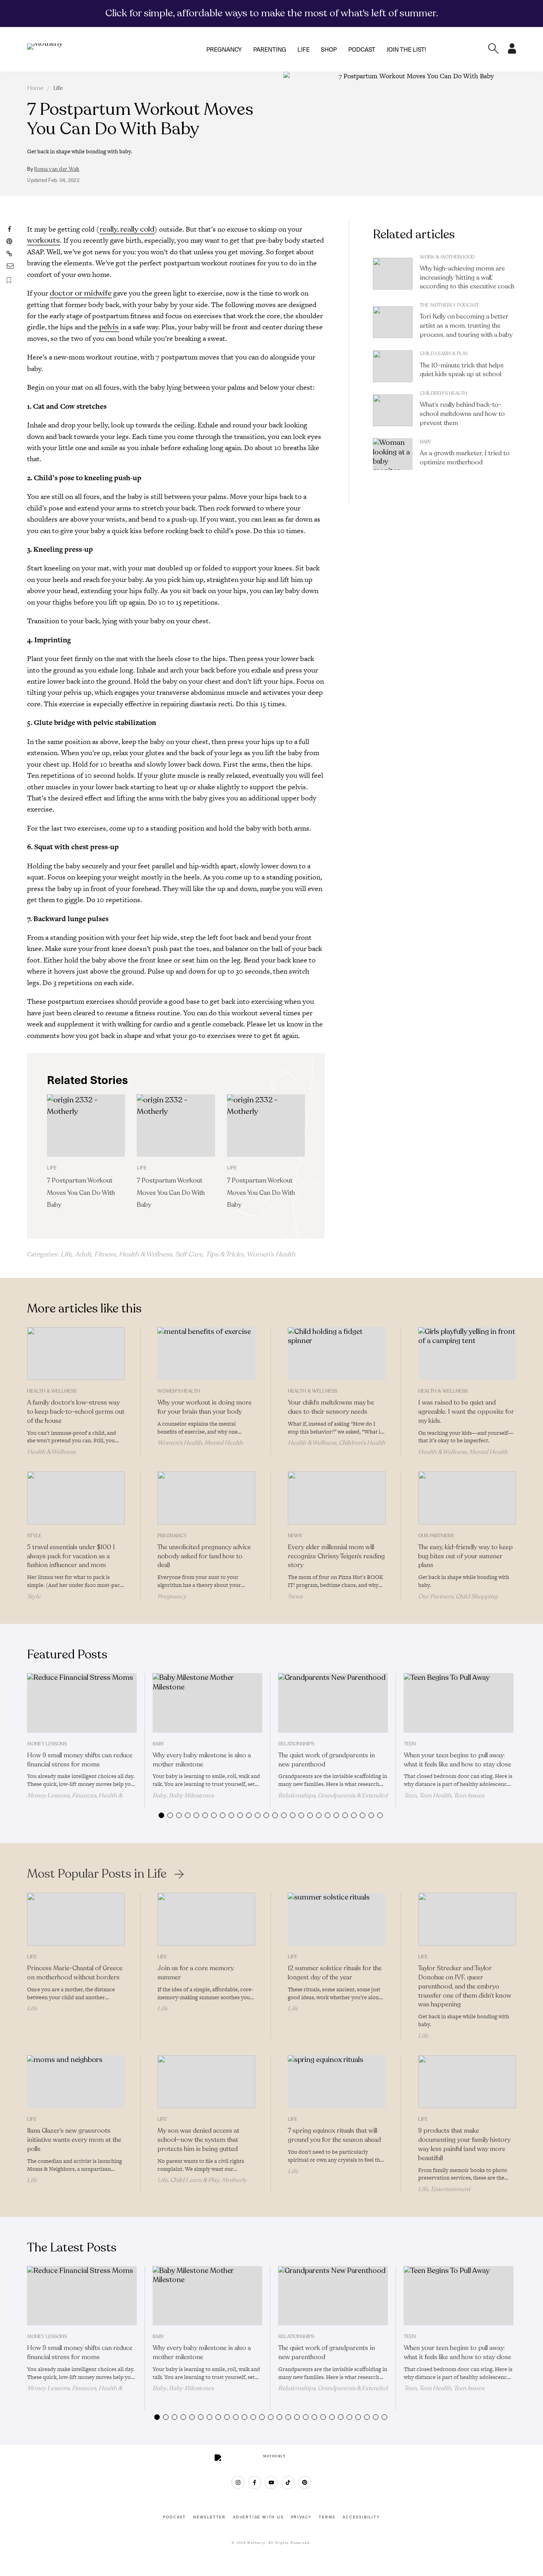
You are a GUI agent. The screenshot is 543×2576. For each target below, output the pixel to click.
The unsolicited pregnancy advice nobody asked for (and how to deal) (204, 1556)
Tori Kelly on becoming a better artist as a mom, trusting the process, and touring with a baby (466, 326)
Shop (329, 49)
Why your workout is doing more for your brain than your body (205, 1407)
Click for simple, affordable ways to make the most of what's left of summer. (272, 13)
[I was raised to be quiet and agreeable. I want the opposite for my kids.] (467, 1354)
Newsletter (209, 2517)
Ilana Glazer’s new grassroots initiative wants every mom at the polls (74, 2140)
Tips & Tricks (224, 1254)
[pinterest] (305, 2482)
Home (35, 88)
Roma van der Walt (57, 169)
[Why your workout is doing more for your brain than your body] (206, 1354)
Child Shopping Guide (458, 1600)
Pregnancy (224, 49)
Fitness (105, 1254)
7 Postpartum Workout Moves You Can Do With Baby (81, 1193)
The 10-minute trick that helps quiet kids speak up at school (462, 370)
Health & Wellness (145, 1254)
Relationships (296, 1744)
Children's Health (443, 393)
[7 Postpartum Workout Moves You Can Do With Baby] (86, 1126)
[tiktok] (288, 2482)
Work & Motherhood (447, 257)
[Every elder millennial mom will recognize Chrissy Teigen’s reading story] (337, 1498)
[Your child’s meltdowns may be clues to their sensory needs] (337, 1354)
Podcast (362, 49)
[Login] (512, 51)
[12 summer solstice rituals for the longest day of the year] (337, 1919)
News (295, 1536)
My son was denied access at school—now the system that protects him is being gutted (198, 2140)
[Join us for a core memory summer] (206, 1919)
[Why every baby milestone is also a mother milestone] (208, 1703)
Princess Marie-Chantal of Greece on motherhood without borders (75, 1973)
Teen (410, 1744)
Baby (426, 442)
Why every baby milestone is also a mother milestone (202, 1760)
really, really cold (127, 229)
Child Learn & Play (444, 354)
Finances (84, 1795)
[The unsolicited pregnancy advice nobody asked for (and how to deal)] (206, 1498)
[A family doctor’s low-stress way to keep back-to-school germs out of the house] (76, 1354)
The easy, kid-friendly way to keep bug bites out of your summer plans (465, 1556)
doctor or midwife (81, 293)
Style (34, 1536)
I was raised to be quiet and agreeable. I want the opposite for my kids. (466, 1412)
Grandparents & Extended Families (333, 1799)
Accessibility (361, 2517)
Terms (327, 2517)
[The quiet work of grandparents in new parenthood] (333, 1703)
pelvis (109, 327)
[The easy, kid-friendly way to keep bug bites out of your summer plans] (467, 1498)
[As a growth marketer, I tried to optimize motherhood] (393, 454)
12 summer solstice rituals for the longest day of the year (335, 1973)
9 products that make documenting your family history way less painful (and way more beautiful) (464, 2144)
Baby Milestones (191, 1795)
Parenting (270, 49)
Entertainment (451, 2189)
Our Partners (436, 1536)
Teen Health (435, 1795)
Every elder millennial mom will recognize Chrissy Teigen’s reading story (336, 1556)
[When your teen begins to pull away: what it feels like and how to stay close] (459, 1703)
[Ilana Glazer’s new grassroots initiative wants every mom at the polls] (76, 2082)
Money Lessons (47, 1744)
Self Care (189, 1254)
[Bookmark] (9, 280)
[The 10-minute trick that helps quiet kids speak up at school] (393, 366)
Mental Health (224, 1443)
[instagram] (238, 2482)
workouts (44, 240)
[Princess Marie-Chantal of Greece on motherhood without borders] (76, 1919)
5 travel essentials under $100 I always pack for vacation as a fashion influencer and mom (71, 1556)
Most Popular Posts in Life (97, 1874)
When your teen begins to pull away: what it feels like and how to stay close (458, 1760)
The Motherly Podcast (449, 305)
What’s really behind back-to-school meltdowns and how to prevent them (462, 414)
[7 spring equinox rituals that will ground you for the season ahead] (337, 2082)
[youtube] (271, 2482)
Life (303, 49)
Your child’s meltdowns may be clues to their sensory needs (331, 1407)
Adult (83, 1254)
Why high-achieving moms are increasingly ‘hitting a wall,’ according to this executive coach (467, 278)
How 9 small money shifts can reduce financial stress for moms (80, 1760)
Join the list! (406, 49)
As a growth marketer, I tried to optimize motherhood (465, 458)
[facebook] (255, 2482)
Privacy (302, 2517)
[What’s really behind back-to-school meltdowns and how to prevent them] (393, 410)
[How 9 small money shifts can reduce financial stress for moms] (82, 1703)
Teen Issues (469, 1795)
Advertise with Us (258, 2517)
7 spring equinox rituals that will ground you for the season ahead (334, 2135)
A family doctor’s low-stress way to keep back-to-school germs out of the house (76, 1412)
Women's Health (271, 1254)
